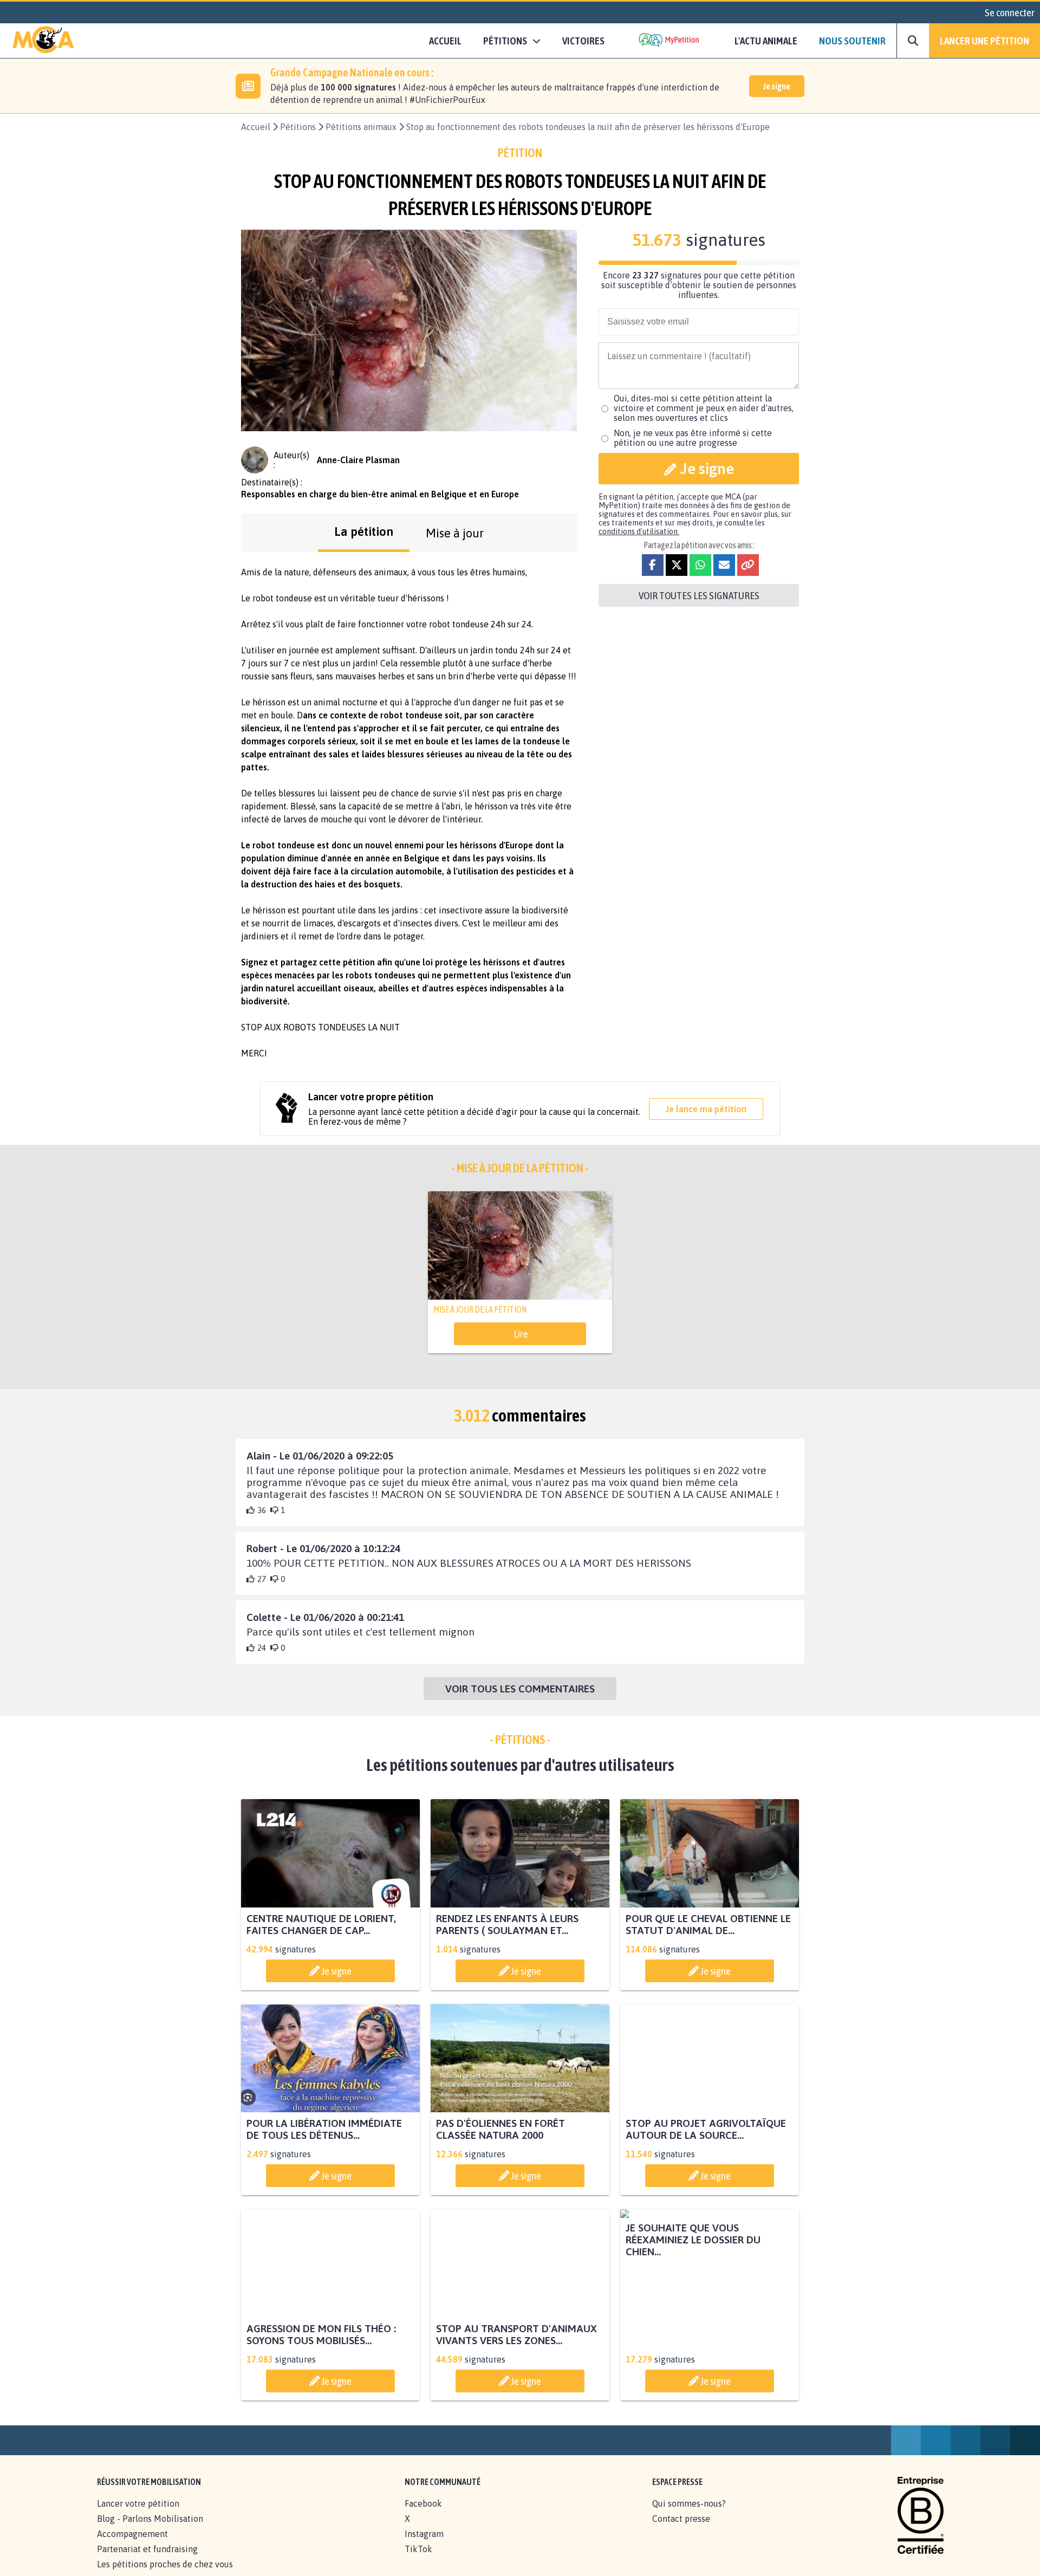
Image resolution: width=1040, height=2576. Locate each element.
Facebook (423, 2515)
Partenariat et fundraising (147, 2561)
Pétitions (298, 127)
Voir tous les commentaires (520, 1689)
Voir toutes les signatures (699, 595)
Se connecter (1010, 12)
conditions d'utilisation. (639, 531)
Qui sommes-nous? (689, 2515)
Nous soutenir (852, 41)
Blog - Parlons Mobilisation (150, 2530)
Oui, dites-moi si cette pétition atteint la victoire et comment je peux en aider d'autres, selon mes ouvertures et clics (704, 408)
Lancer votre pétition (138, 2515)
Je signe (777, 86)
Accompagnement (132, 2546)
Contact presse (681, 2530)
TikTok (418, 2561)
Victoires (583, 41)
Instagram (424, 2546)
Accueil (445, 41)
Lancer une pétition (984, 41)
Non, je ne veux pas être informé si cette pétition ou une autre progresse (693, 438)
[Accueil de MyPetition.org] (43, 41)
